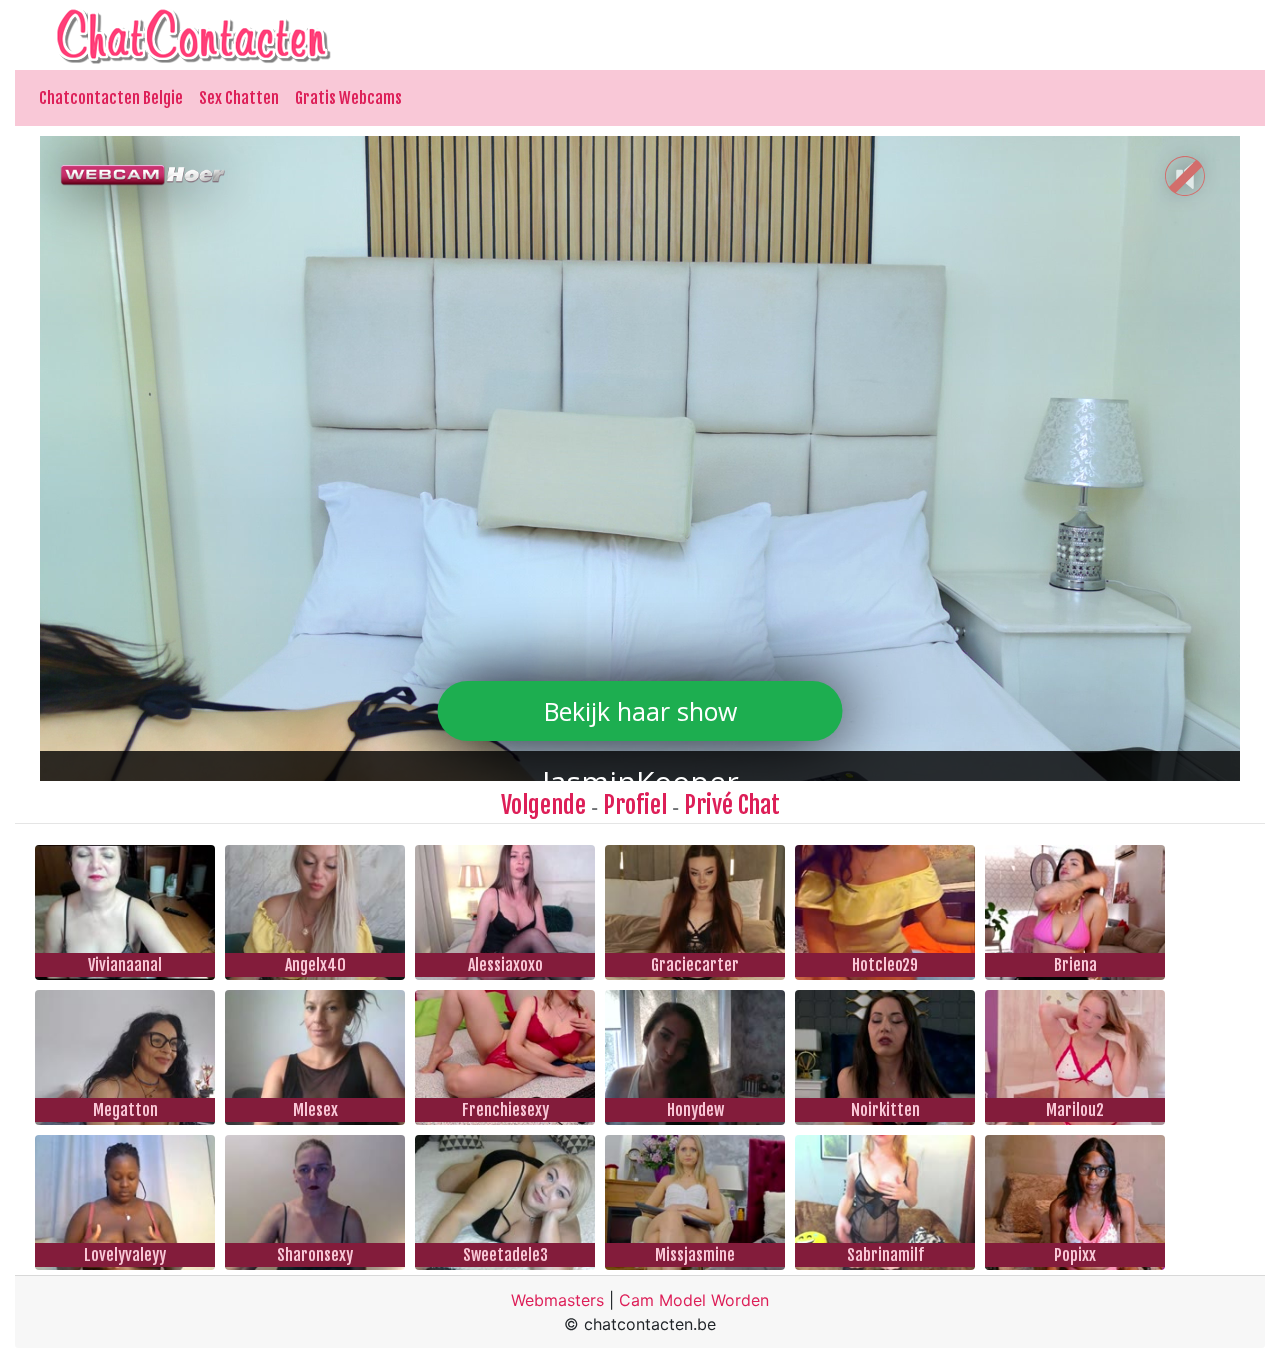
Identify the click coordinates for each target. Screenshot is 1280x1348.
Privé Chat (732, 805)
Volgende (543, 805)
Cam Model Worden (694, 1300)
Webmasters (557, 1300)
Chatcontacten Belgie (111, 98)
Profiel (635, 805)
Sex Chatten (239, 98)
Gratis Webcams (348, 98)
